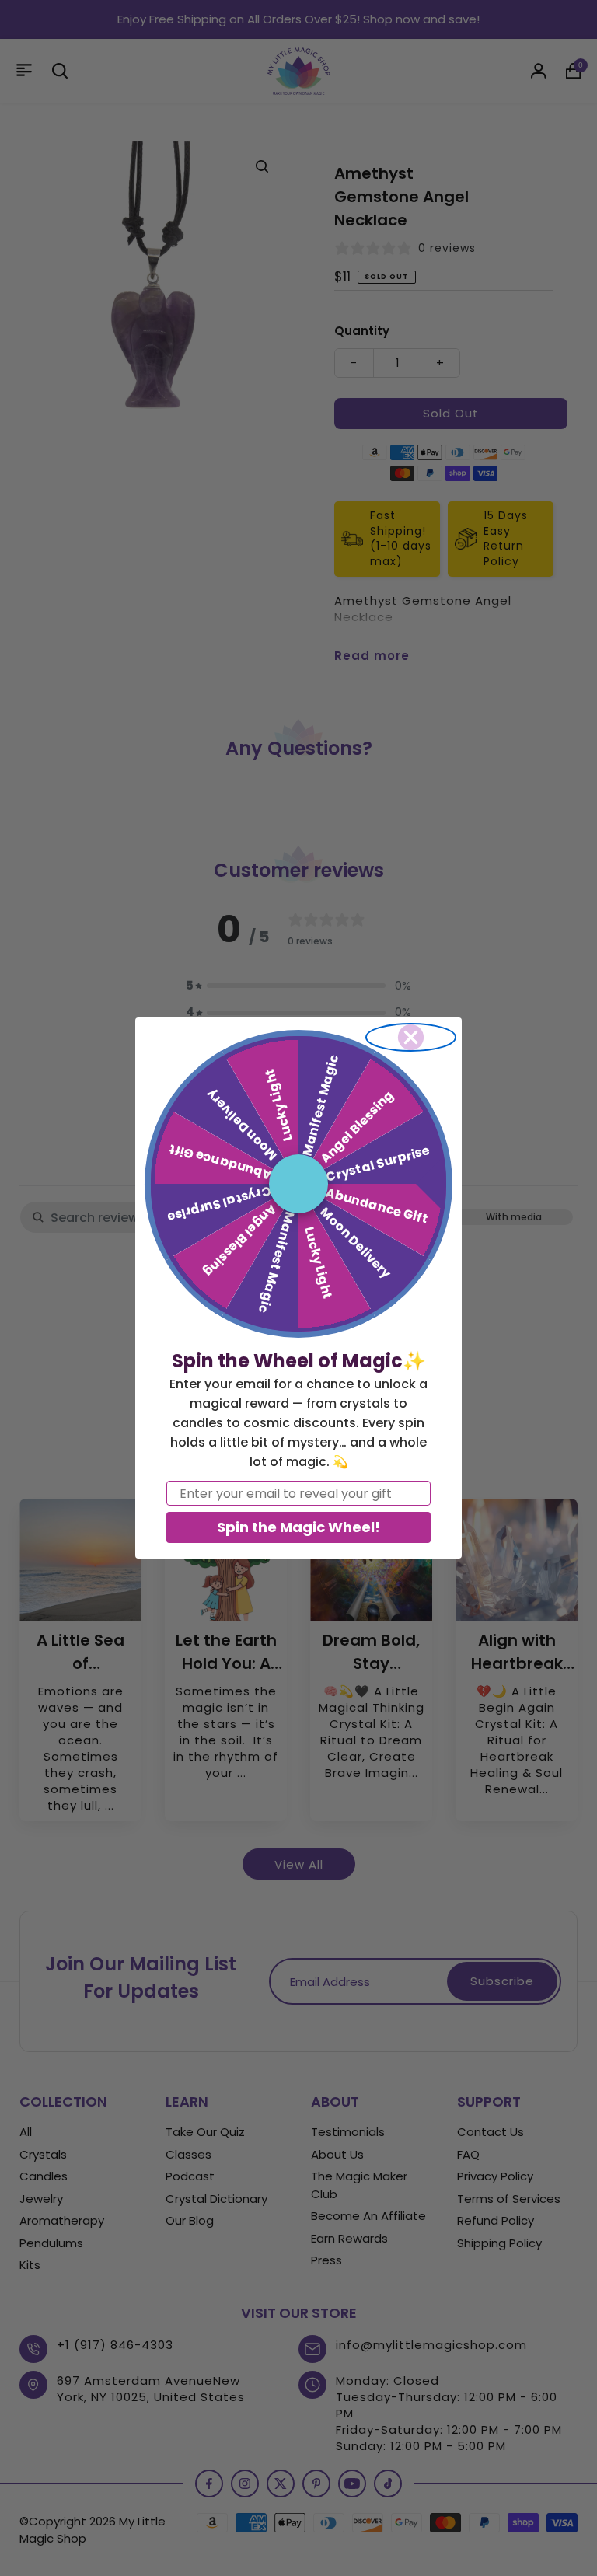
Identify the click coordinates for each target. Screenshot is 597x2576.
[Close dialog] (411, 1037)
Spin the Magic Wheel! (298, 1527)
